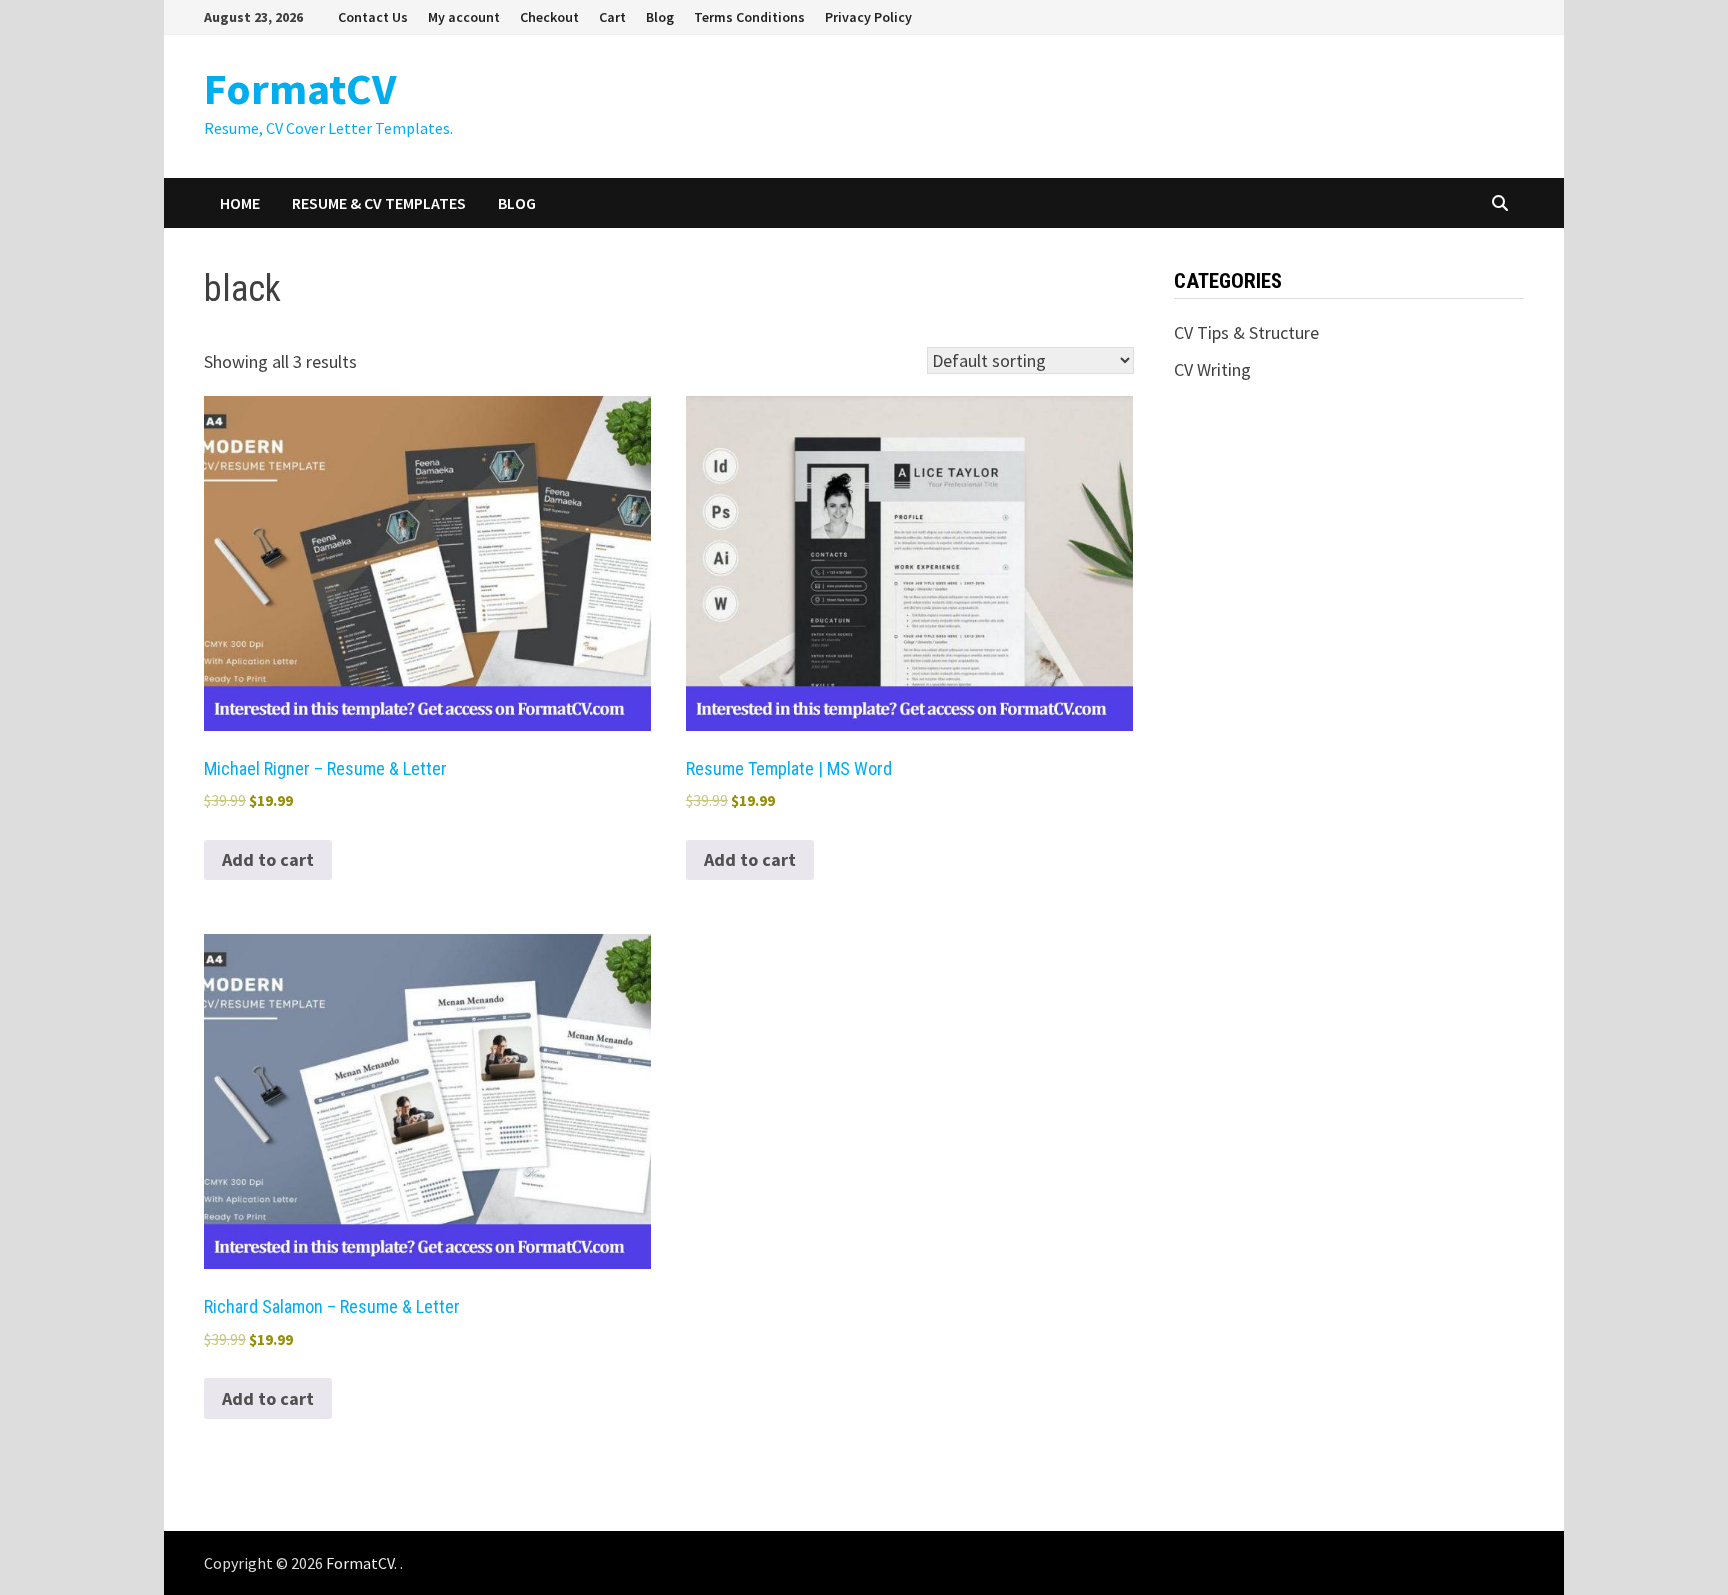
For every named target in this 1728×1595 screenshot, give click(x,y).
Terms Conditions (749, 17)
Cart (612, 17)
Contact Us (373, 17)
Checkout (549, 17)
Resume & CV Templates (379, 203)
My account (464, 17)
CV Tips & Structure (1246, 332)
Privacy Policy (868, 17)
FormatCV (300, 88)
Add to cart (268, 859)
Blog (660, 17)
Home (240, 203)
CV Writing (1212, 369)
